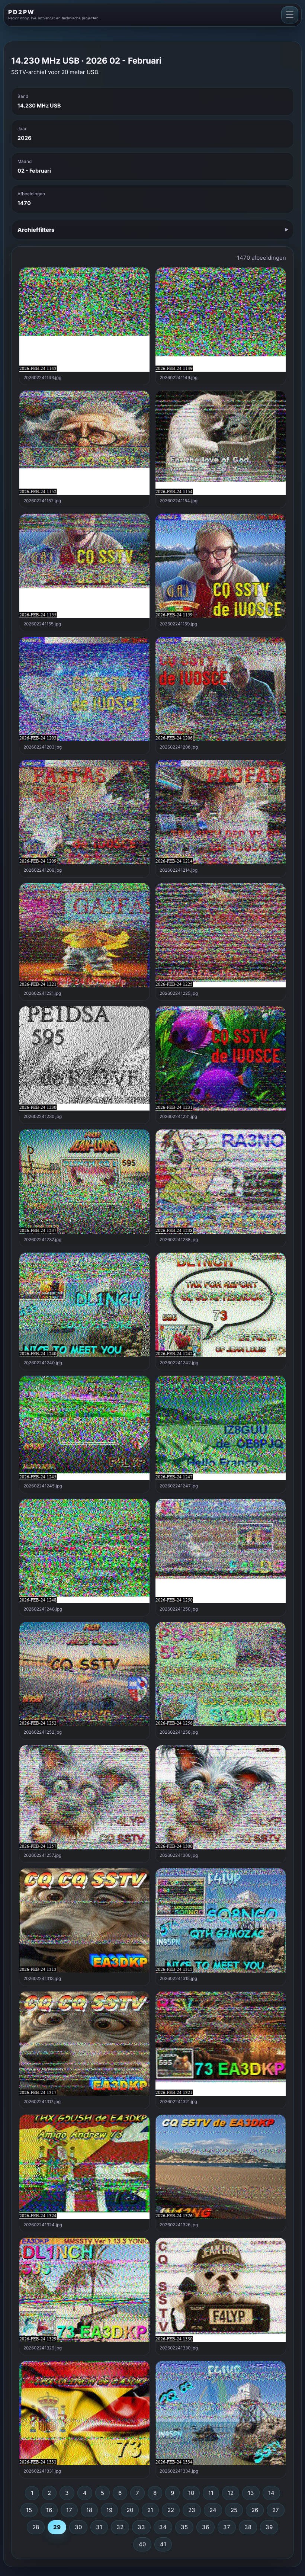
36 (206, 2527)
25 (234, 2510)
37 (227, 2527)
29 (57, 2527)
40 (142, 2544)
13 (251, 2493)
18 (89, 2510)
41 (163, 2544)
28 (36, 2527)
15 (29, 2510)
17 (69, 2510)
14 (271, 2493)
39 (269, 2527)
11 (211, 2493)
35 (184, 2527)
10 (191, 2493)
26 (255, 2510)
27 (276, 2510)
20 (130, 2510)
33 (141, 2527)
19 (109, 2510)
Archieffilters (36, 230)
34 (163, 2527)
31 (99, 2527)
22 (171, 2510)
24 (213, 2510)
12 (231, 2493)
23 (192, 2510)
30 (78, 2527)
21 (150, 2510)
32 (120, 2527)
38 (248, 2527)
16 (49, 2510)
